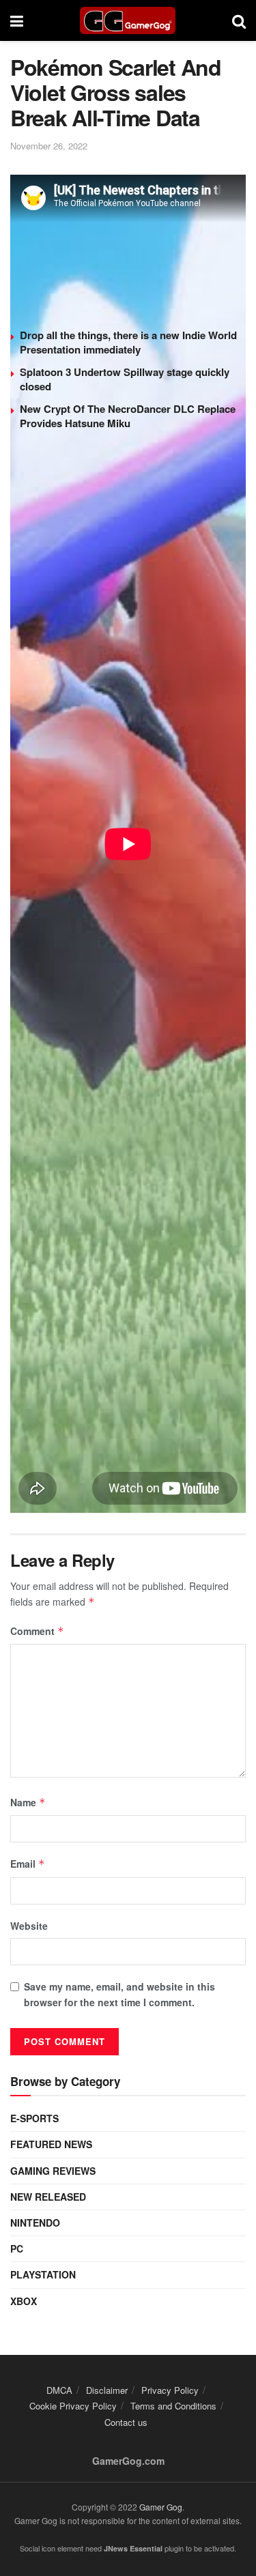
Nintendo (35, 2223)
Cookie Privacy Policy (73, 2406)
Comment (37, 1631)
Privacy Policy (170, 2390)
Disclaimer (107, 2390)
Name (28, 1802)
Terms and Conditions (173, 2406)
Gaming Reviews (53, 2171)
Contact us (126, 2422)
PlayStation (43, 2274)
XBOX (24, 2301)
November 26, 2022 (49, 146)
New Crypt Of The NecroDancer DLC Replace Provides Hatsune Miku (128, 416)
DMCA (59, 2390)
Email (28, 1864)
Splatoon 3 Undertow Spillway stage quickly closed (125, 379)
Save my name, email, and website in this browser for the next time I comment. (119, 1994)
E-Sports (34, 2118)
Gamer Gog (161, 2507)
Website (29, 1926)
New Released (48, 2197)
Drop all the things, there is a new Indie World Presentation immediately (128, 342)
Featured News (51, 2144)
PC (17, 2248)
